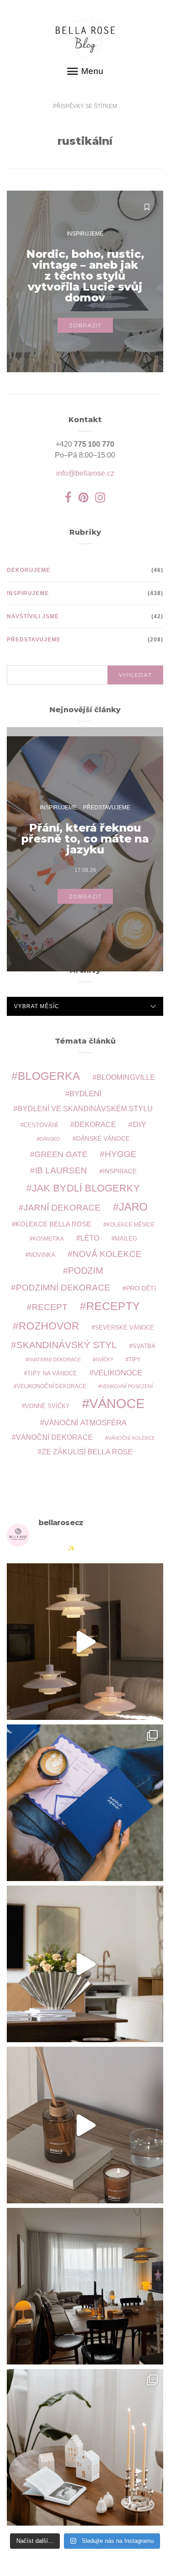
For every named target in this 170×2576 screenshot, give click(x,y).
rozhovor (49, 1326)
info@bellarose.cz (85, 473)
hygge (121, 1154)
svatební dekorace (55, 1359)
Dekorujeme (29, 570)
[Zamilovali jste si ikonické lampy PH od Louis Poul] (85, 1642)
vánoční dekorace (54, 1437)
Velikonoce (118, 1373)
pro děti (141, 1288)
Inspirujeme (85, 234)
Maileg (126, 1239)
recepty (113, 1306)
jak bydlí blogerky (86, 1188)
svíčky (104, 1359)
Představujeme (34, 640)
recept (50, 1307)
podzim (86, 1271)
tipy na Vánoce (52, 1374)
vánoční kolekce (131, 1438)
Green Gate (61, 1154)
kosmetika (48, 1239)
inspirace (120, 1171)
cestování (41, 1125)
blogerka (49, 1076)
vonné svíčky (47, 1406)
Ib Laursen (61, 1170)
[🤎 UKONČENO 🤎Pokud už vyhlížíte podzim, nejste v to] (85, 2447)
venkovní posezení (127, 1386)
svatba (144, 1346)
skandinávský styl (67, 1345)
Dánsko (50, 1139)
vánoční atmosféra (85, 1423)
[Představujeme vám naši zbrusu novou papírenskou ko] (85, 1803)
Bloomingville (126, 1077)
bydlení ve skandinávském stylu (85, 1108)
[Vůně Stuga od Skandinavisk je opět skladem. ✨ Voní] (85, 2125)
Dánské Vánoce (103, 1138)
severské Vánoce (124, 1328)
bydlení (85, 1094)
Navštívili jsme (33, 616)
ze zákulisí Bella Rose (87, 1452)
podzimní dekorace (63, 1288)
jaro (133, 1207)
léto (90, 1238)
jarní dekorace (62, 1208)
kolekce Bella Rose (53, 1224)
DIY (140, 1124)
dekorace (95, 1125)
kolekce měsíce (131, 1224)
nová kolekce (107, 1254)
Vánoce (117, 1403)
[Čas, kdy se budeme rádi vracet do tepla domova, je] (85, 2286)
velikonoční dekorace (51, 1386)
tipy (135, 1359)
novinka (42, 1255)
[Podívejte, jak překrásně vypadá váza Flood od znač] (85, 1964)
